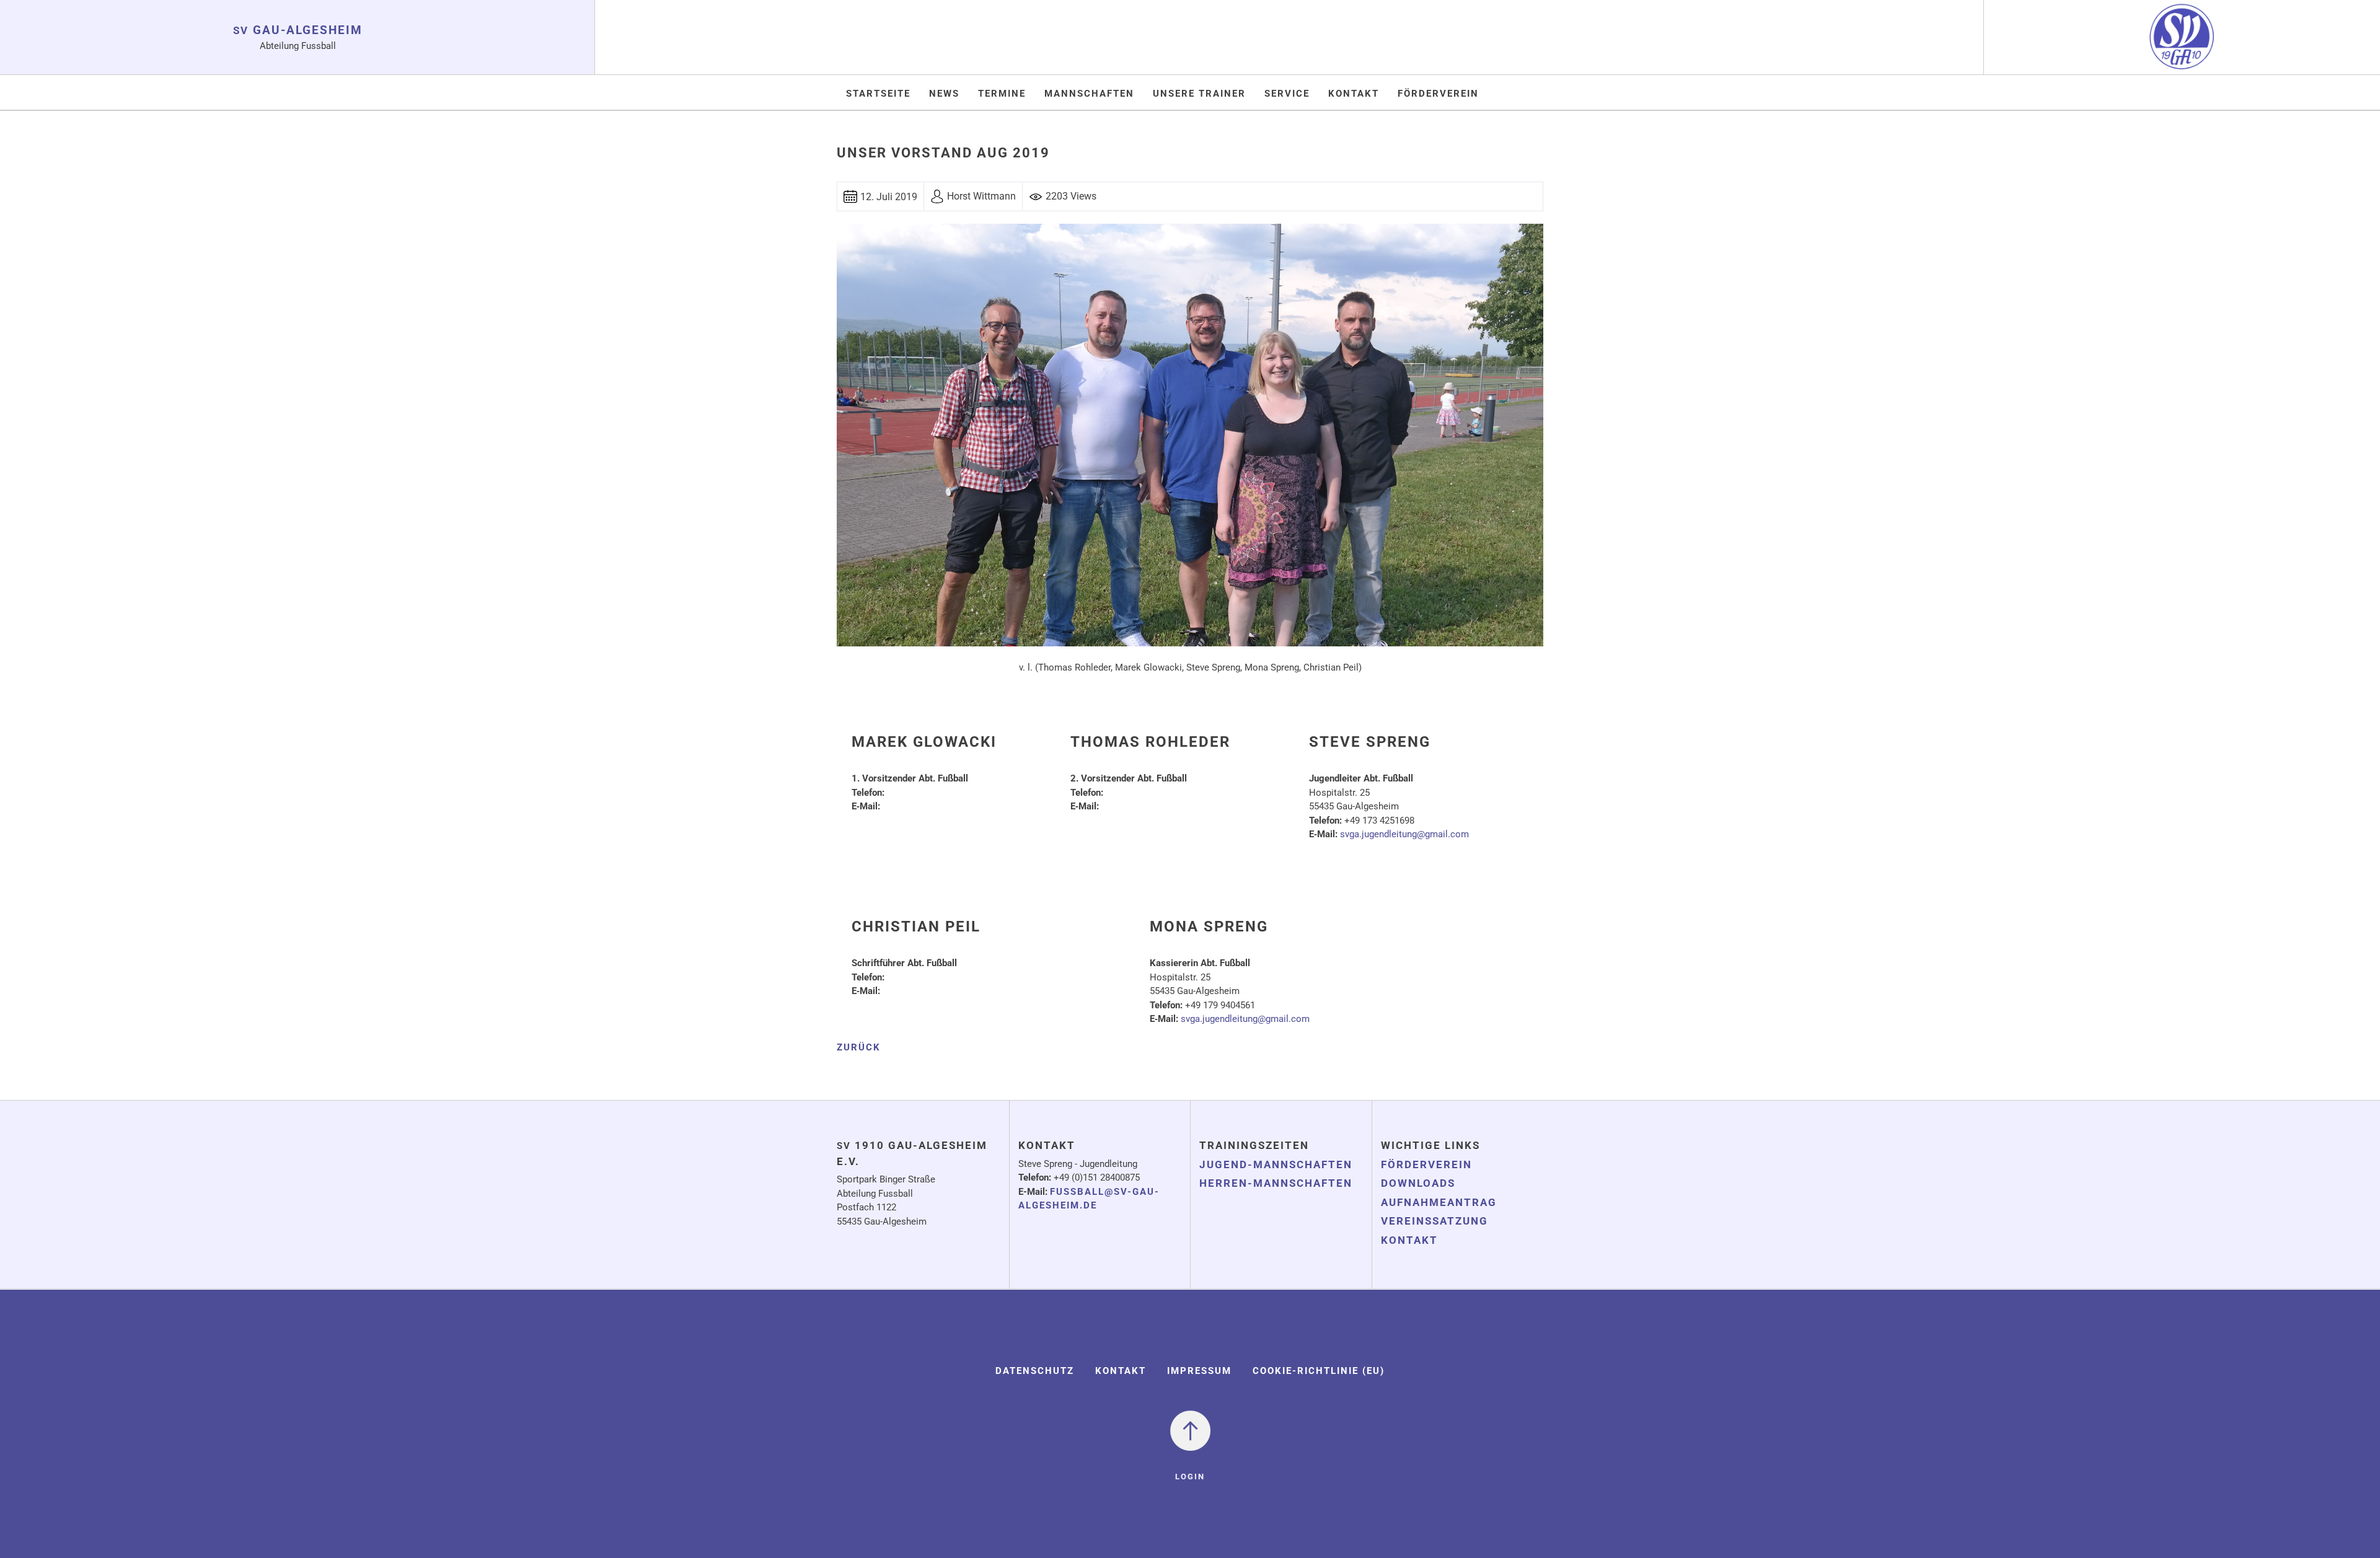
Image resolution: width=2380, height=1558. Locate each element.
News (944, 94)
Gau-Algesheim (298, 30)
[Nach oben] (1190, 1430)
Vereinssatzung (1435, 1221)
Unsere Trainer (1199, 94)
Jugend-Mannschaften (1276, 1164)
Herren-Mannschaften (1276, 1183)
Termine (1002, 94)
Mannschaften (1089, 94)
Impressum (1199, 1371)
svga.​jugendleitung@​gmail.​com (1404, 834)
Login (1190, 1477)
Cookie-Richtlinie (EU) (1319, 1371)
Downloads (1418, 1183)
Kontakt (1354, 94)
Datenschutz (1035, 1371)
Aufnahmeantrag (1439, 1202)
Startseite (878, 94)
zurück (859, 1047)
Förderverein (1438, 94)
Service (1287, 94)
